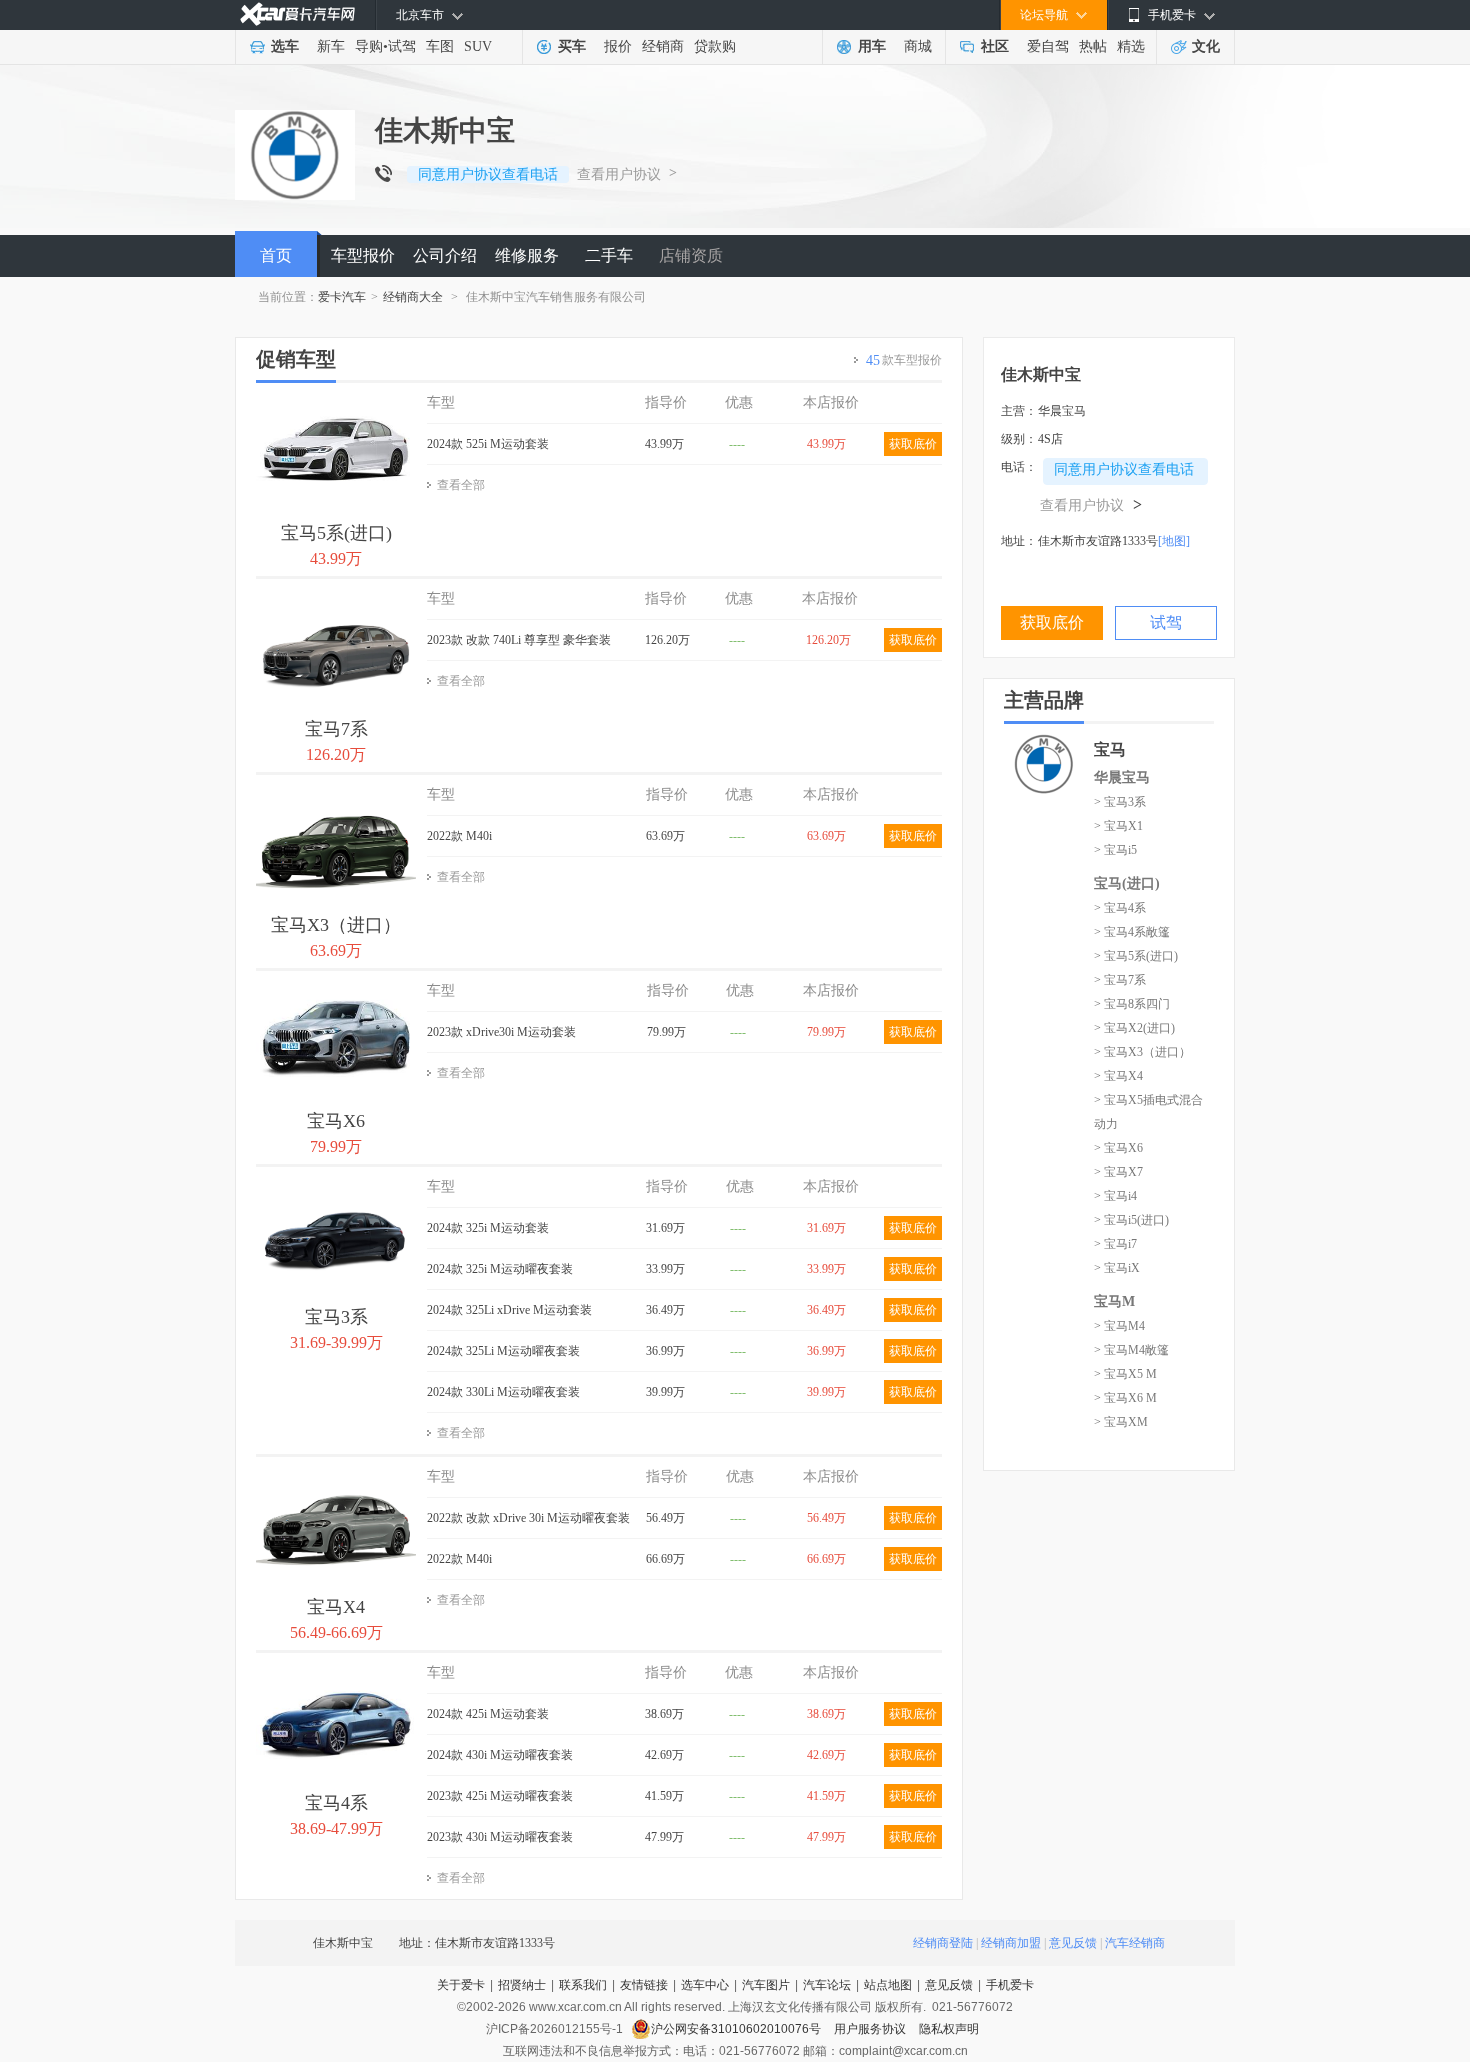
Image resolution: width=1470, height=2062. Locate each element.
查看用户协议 (619, 174)
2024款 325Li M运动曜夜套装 (503, 1351)
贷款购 (715, 46)
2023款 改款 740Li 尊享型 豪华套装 (519, 640)
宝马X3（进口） (336, 925)
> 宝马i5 (1115, 850)
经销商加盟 (1011, 1943)
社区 (995, 46)
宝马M (1114, 1301)
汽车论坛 (827, 1985)
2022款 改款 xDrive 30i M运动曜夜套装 (528, 1518)
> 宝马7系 (1120, 980)
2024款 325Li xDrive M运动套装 (509, 1310)
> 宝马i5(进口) (1131, 1220)
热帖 (1093, 46)
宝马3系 (336, 1317)
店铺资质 (691, 255)
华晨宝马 (1122, 777)
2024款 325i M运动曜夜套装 (500, 1269)
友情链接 (644, 1985)
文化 (1206, 46)
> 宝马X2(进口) (1134, 1028)
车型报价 (363, 255)
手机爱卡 (1010, 1985)
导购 (369, 46)
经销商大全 (413, 297)
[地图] (1174, 541)
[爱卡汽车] (297, 14)
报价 (618, 46)
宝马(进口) (1127, 883)
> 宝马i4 (1115, 1196)
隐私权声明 (949, 2029)
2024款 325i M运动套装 (488, 1228)
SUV (478, 46)
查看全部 (461, 485)
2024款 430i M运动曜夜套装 (500, 1755)
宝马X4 (336, 1607)
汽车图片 (766, 1985)
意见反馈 (1073, 1943)
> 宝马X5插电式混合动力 (1148, 1112)
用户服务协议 (871, 2029)
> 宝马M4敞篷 (1131, 1350)
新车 (331, 46)
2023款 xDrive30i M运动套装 (501, 1032)
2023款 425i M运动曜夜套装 (500, 1796)
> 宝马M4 (1119, 1326)
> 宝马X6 (1118, 1148)
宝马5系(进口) (336, 533)
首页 (276, 255)
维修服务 (527, 255)
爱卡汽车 (342, 297)
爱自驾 (1048, 46)
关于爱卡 (461, 1985)
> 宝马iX (1117, 1268)
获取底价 (913, 444)
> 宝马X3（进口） (1142, 1052)
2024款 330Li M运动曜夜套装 (503, 1392)
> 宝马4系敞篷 (1132, 932)
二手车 (609, 255)
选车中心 (705, 1985)
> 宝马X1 (1118, 826)
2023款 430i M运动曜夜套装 (500, 1837)
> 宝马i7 (1115, 1244)
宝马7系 (336, 729)
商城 (918, 46)
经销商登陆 (943, 1943)
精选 (1131, 46)
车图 (440, 46)
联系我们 (583, 1985)
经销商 (663, 46)
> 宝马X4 (1118, 1076)
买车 (572, 46)
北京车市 (420, 15)
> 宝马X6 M (1125, 1398)
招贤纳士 (522, 1985)
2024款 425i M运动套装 (488, 1714)
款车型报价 (904, 360)
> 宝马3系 (1120, 802)
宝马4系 (336, 1803)
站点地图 (888, 1985)
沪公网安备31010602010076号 (737, 2029)
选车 (285, 46)
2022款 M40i (459, 836)
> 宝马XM (1121, 1422)
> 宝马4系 (1120, 908)
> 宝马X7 (1118, 1172)
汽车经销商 (1135, 1943)
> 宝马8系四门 (1132, 1004)
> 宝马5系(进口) (1136, 956)
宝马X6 (336, 1121)
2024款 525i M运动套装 (488, 444)
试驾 (402, 46)
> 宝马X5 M (1125, 1374)
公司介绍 (445, 255)
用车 (872, 46)
